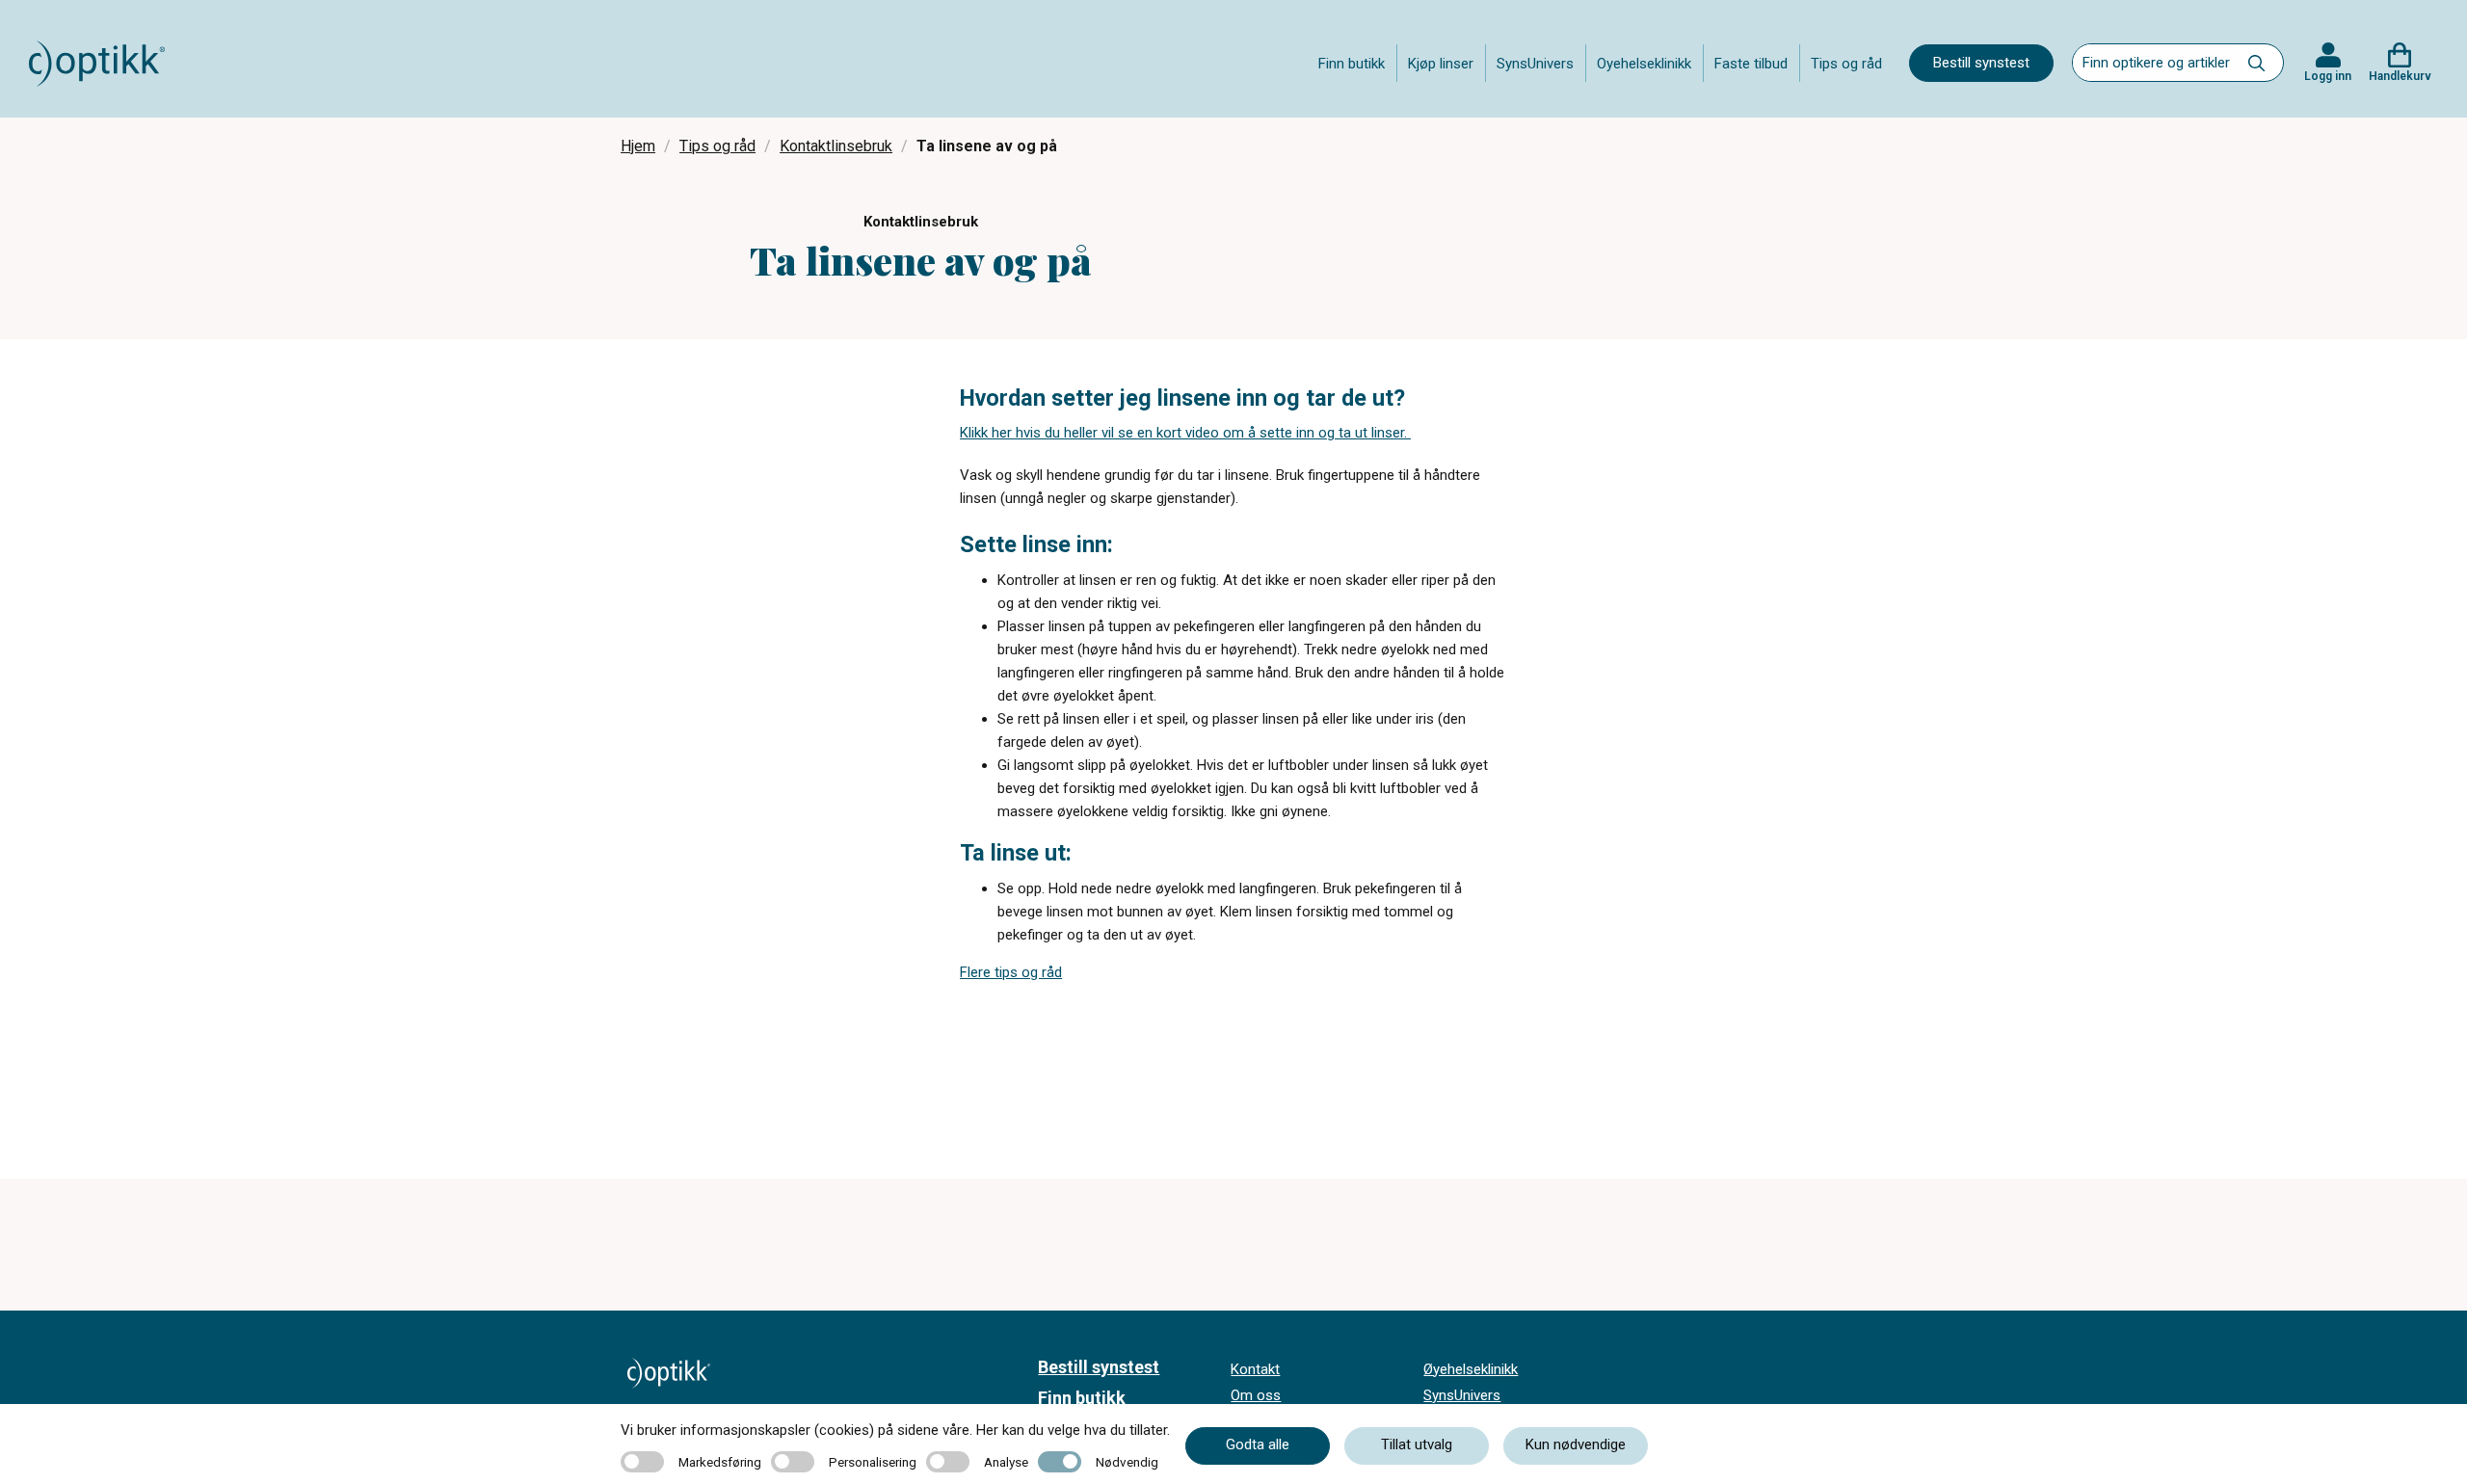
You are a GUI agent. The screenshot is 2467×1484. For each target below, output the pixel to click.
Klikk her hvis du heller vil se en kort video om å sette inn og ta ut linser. (1185, 433)
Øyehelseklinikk (1471, 1369)
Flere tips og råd (1011, 972)
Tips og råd (1846, 64)
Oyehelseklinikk (1644, 64)
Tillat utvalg (1417, 1444)
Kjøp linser (1441, 64)
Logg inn (2328, 76)
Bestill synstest (1981, 63)
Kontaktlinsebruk (836, 146)
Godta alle (1258, 1444)
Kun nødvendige (1576, 1444)
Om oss (1256, 1395)
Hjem (638, 146)
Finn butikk (1352, 64)
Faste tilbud (1751, 64)
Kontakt (1255, 1369)
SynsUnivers (1535, 64)
